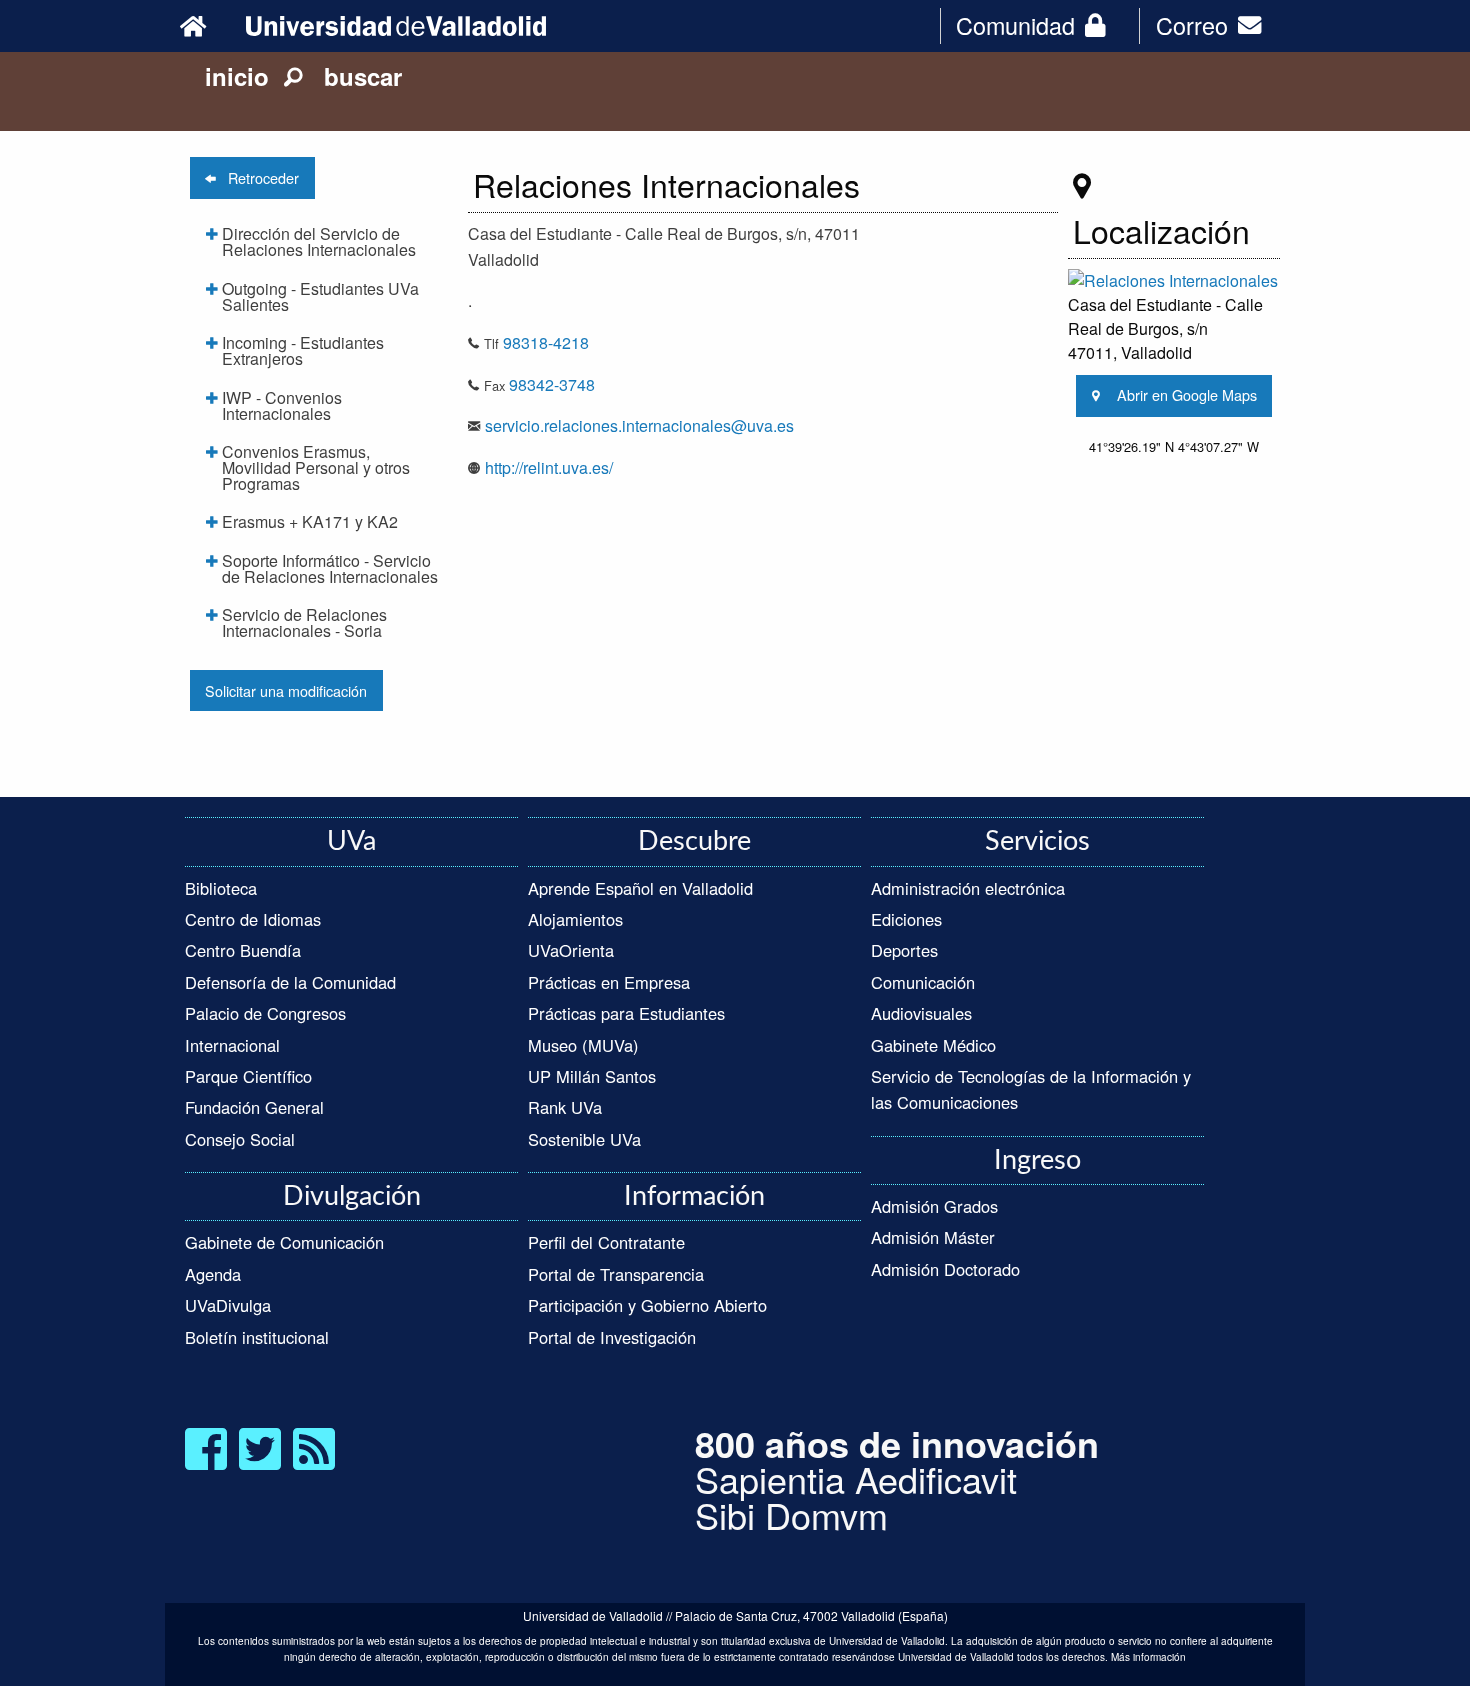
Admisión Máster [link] (933, 1237)
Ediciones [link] (906, 919)
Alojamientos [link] (575, 919)
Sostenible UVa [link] (584, 1139)
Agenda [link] (213, 1274)
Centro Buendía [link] (243, 950)
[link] (208, 25)
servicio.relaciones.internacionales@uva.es (639, 425)
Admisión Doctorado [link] (945, 1269)
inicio (237, 76)
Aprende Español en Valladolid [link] (640, 888)
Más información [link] (1148, 1657)
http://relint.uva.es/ (549, 467)
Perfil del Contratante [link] (606, 1242)
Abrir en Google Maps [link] (1181, 394)
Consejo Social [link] (240, 1139)
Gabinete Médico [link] (933, 1045)
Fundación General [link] (254, 1107)
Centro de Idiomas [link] (253, 919)
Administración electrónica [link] (968, 888)
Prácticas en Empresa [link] (609, 982)
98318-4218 (546, 342)
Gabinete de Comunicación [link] (284, 1242)
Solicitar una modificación (286, 690)
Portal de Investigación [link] (612, 1337)
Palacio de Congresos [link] (265, 1013)
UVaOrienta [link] (571, 950)
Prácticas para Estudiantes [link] (626, 1013)
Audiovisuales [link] (921, 1013)
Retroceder (257, 177)
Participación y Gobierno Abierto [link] (647, 1305)
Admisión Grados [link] (934, 1206)
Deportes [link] (904, 950)
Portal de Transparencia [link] (616, 1274)
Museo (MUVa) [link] (583, 1045)
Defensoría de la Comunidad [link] (290, 982)
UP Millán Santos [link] (592, 1076)
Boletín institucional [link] (257, 1337)
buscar (352, 76)
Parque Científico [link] (248, 1076)
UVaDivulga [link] (228, 1305)
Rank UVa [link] (565, 1107)
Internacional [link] (232, 1045)
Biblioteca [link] (221, 888)
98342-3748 (552, 384)
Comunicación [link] (923, 982)
